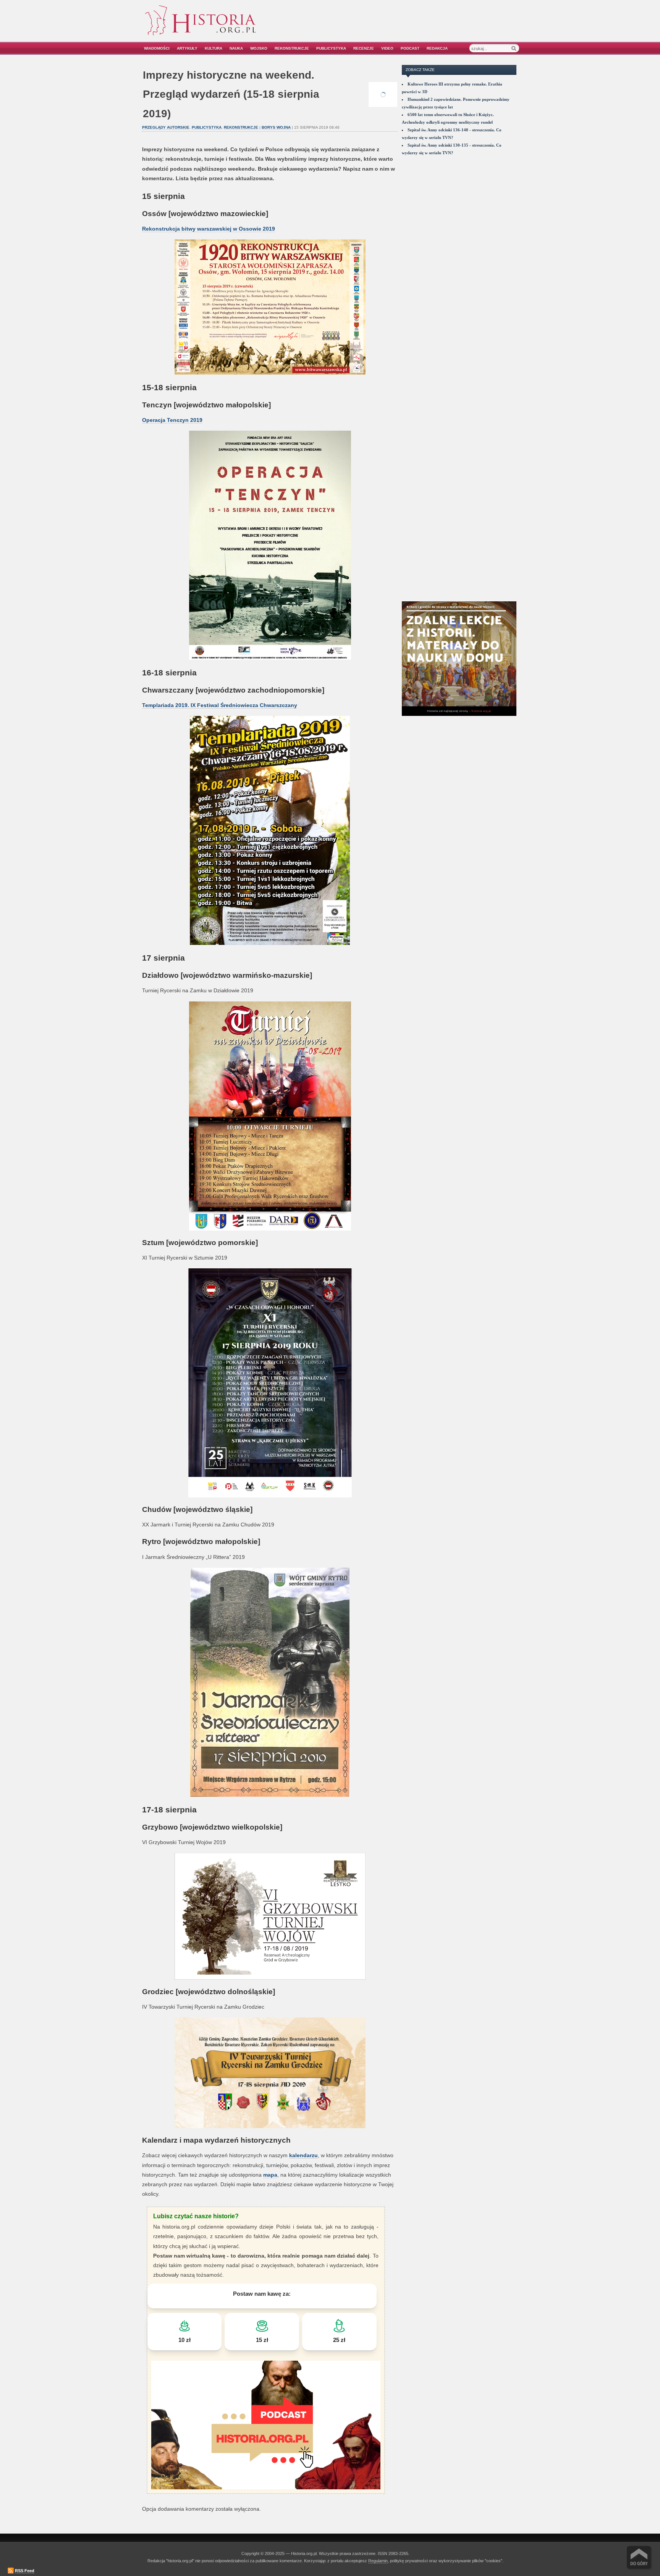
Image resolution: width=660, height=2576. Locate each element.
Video (387, 48)
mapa (270, 2175)
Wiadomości (157, 48)
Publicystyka (331, 48)
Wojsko (259, 48)
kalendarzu (303, 2155)
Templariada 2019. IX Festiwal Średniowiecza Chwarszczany (220, 705)
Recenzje (364, 48)
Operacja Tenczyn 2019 (172, 420)
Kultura (214, 48)
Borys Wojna (276, 127)
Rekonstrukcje (292, 48)
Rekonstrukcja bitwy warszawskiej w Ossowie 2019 (209, 229)
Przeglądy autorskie (166, 127)
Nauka (236, 48)
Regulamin (378, 2561)
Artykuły (187, 48)
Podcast (410, 48)
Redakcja (437, 48)
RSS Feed (25, 2571)
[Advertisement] (432, 26)
